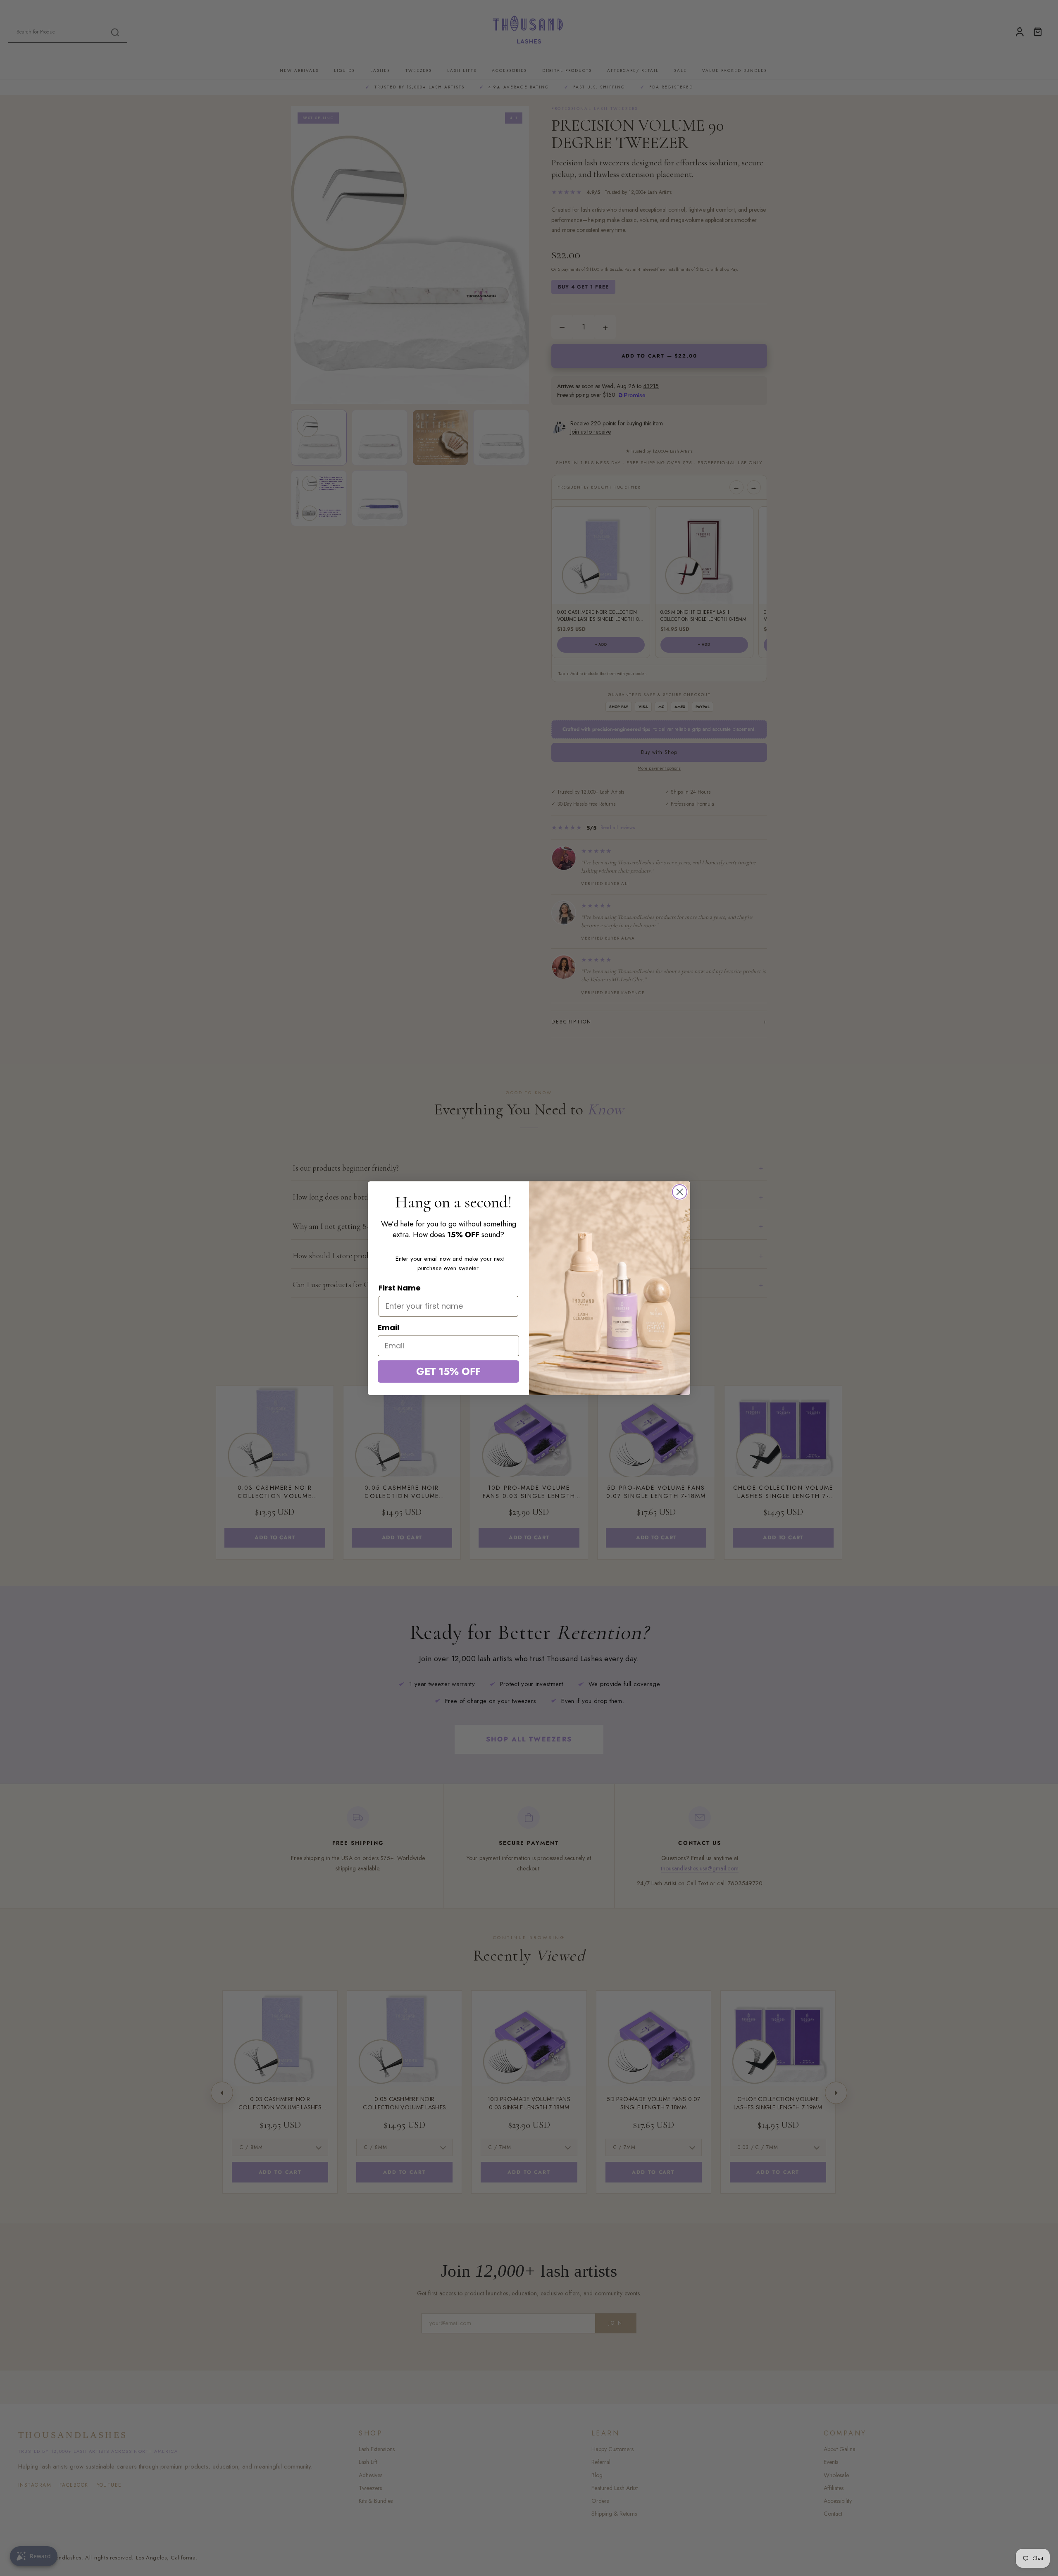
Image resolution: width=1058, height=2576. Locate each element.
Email (388, 1327)
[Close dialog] (680, 1192)
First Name (400, 1288)
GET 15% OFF (448, 1371)
